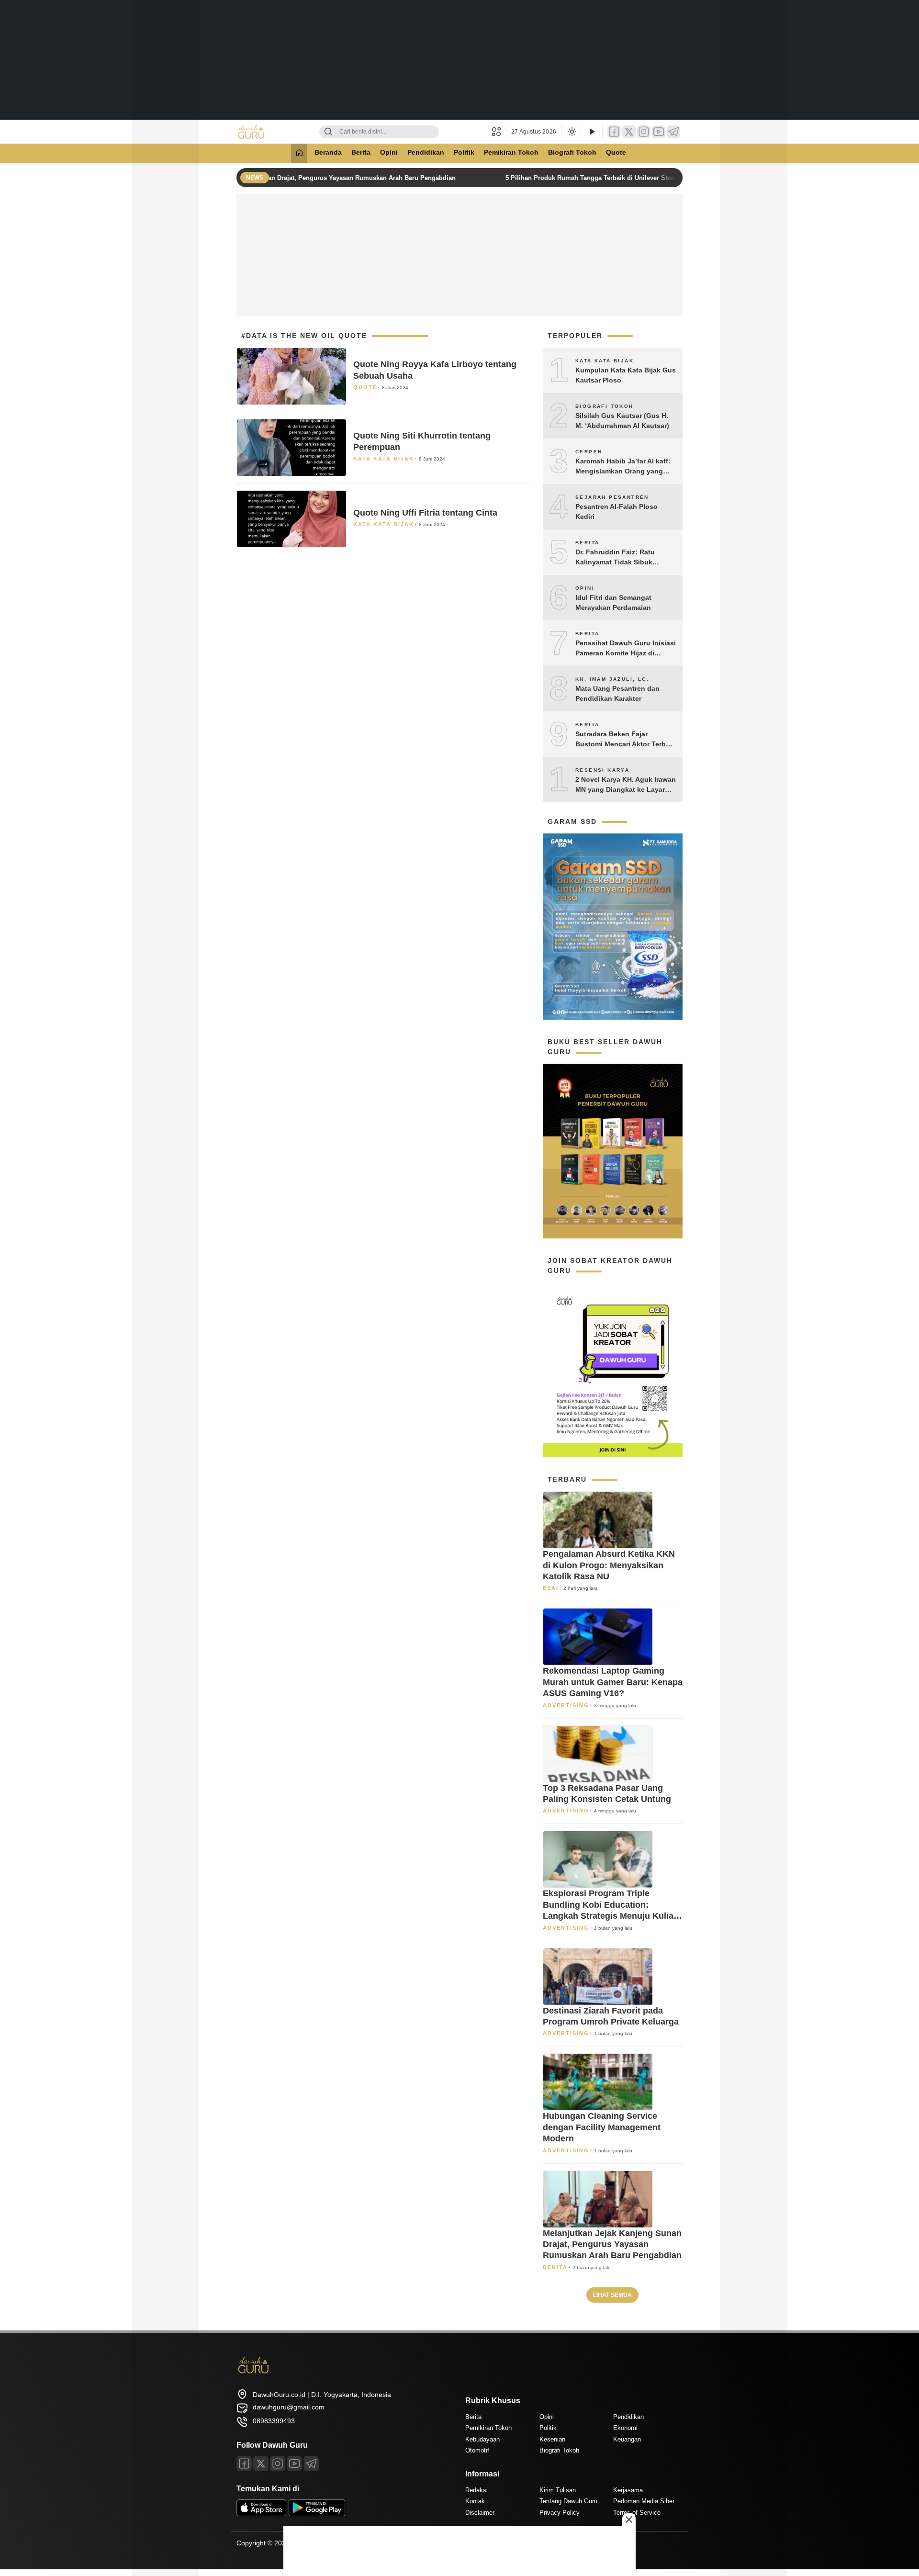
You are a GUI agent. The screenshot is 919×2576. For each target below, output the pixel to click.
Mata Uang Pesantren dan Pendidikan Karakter (617, 693)
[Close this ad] (629, 2520)
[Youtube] (294, 2464)
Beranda (328, 152)
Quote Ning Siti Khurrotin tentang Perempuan (422, 441)
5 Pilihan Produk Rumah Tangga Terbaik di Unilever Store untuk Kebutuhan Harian (609, 178)
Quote (616, 152)
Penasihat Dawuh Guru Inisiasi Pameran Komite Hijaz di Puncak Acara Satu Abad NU (626, 649)
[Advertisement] (459, 60)
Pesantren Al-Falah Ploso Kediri (616, 512)
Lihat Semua (612, 2295)
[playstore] (317, 2514)
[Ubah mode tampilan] (571, 132)
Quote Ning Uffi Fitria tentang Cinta (425, 513)
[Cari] (328, 132)
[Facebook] (614, 132)
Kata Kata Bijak (384, 459)
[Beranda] (299, 153)
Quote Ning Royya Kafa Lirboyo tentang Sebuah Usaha (435, 370)
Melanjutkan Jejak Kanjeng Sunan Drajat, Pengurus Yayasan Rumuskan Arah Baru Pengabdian (297, 178)
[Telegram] (673, 132)
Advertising (566, 1705)
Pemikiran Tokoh (511, 152)
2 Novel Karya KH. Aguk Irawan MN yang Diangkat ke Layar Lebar (626, 785)
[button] (499, 132)
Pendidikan (426, 152)
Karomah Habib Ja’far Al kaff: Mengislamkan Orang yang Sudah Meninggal (623, 467)
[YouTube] (659, 132)
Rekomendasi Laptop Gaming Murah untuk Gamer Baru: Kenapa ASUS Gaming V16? (613, 1682)
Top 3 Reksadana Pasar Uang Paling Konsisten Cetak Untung (607, 1794)
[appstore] (261, 2514)
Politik (464, 152)
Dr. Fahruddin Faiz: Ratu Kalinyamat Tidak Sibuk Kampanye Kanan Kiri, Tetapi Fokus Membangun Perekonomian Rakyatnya (622, 558)
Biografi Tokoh (572, 152)
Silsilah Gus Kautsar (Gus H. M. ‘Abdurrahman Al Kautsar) (622, 421)
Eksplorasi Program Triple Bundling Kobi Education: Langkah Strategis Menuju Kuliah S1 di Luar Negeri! (611, 1905)
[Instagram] (644, 132)
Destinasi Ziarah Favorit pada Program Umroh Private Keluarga (611, 2016)
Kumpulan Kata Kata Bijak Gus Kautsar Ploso (626, 375)
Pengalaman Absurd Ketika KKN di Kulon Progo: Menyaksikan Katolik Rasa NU (609, 1565)
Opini (389, 152)
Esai (551, 1588)
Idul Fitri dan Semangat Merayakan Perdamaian (613, 602)
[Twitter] (629, 132)
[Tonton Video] (592, 132)
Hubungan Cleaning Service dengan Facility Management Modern (602, 2127)
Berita (361, 152)
